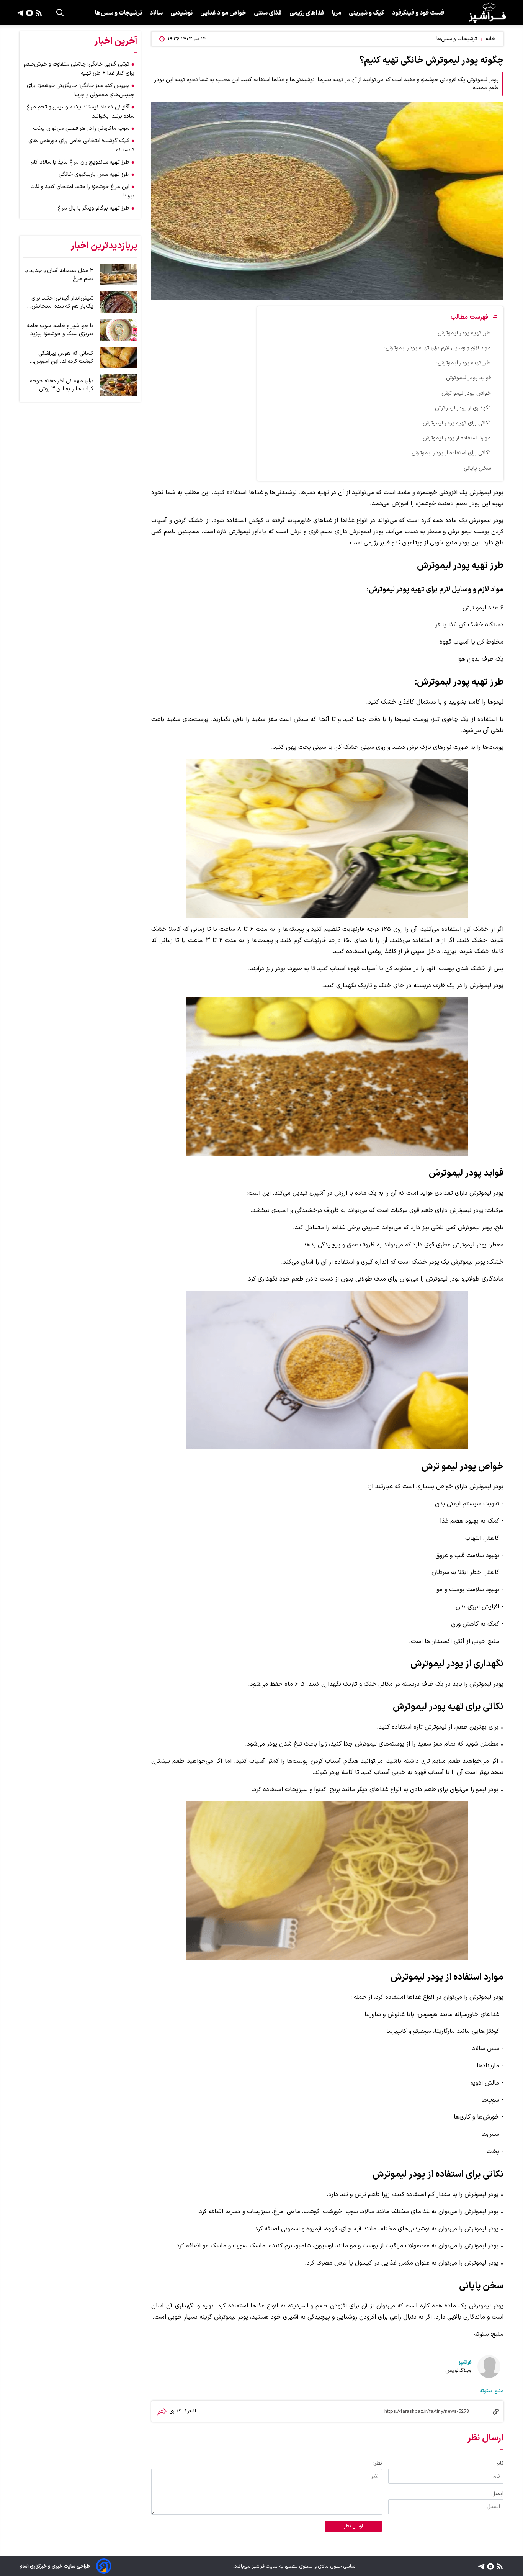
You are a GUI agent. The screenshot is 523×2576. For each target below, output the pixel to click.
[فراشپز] (487, 13)
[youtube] (29, 13)
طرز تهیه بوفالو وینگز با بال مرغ (93, 208)
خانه (490, 39)
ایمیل (497, 2494)
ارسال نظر (353, 2526)
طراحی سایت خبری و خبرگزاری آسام (55, 2566)
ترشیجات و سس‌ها (118, 13)
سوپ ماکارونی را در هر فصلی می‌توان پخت (81, 129)
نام (500, 2463)
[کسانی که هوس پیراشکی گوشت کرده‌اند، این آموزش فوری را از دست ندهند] (118, 357)
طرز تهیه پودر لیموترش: (464, 363)
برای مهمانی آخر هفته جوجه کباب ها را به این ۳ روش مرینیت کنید (62, 385)
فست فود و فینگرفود (418, 13)
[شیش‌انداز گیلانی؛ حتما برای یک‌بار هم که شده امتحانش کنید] (118, 302)
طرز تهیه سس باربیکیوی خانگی (94, 174)
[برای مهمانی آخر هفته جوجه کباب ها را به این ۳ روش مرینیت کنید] (118, 385)
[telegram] (20, 13)
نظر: (378, 2463)
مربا (337, 13)
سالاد (156, 13)
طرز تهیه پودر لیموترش (464, 333)
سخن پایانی (477, 468)
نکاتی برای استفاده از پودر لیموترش (451, 453)
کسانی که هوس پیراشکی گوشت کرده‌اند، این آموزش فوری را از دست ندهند (64, 357)
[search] (60, 13)
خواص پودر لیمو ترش (466, 393)
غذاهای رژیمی (307, 13)
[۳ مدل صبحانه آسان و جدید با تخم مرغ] (118, 275)
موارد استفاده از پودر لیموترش (457, 438)
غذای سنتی (268, 13)
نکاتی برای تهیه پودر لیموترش (457, 423)
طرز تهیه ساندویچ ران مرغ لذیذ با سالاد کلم (80, 162)
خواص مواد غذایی (223, 13)
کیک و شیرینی (367, 13)
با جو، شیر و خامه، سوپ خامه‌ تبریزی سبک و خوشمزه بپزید (60, 330)
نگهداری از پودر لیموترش (463, 408)
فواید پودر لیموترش (468, 378)
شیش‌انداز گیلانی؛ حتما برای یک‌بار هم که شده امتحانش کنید (62, 302)
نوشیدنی (181, 13)
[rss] (38, 13)
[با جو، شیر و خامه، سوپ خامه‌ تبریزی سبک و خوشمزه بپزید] (118, 330)
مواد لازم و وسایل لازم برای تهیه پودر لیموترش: (438, 348)
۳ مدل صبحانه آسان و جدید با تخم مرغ (59, 275)
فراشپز (465, 2362)
